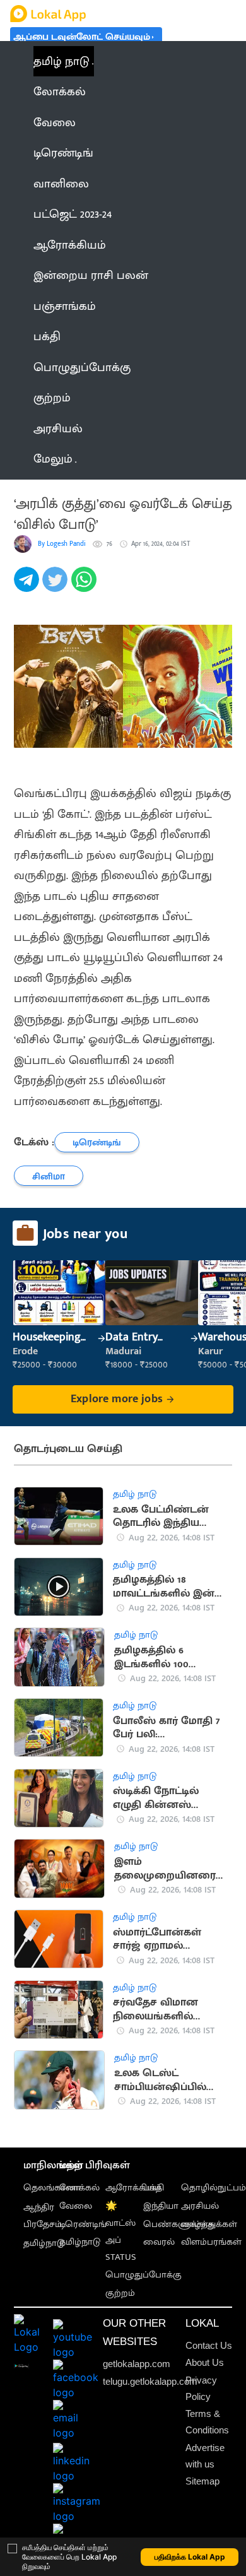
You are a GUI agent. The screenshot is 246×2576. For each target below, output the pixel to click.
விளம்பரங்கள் (211, 2242)
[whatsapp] (85, 586)
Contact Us (209, 2345)
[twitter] (56, 586)
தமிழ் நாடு (61, 61)
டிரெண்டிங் (83, 2224)
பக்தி (154, 2188)
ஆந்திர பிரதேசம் (43, 2216)
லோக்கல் (79, 2188)
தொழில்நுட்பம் (214, 2188)
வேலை (76, 2206)
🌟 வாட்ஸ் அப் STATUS (121, 2231)
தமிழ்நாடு (44, 2243)
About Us (205, 2362)
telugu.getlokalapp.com (150, 2381)
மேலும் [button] (53, 459)
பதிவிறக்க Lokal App (190, 2557)
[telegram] (28, 586)
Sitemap (202, 2481)
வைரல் (159, 2242)
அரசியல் (200, 2206)
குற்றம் (120, 2293)
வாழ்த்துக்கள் (209, 2224)
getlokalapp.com (137, 2364)
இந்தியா (161, 2206)
